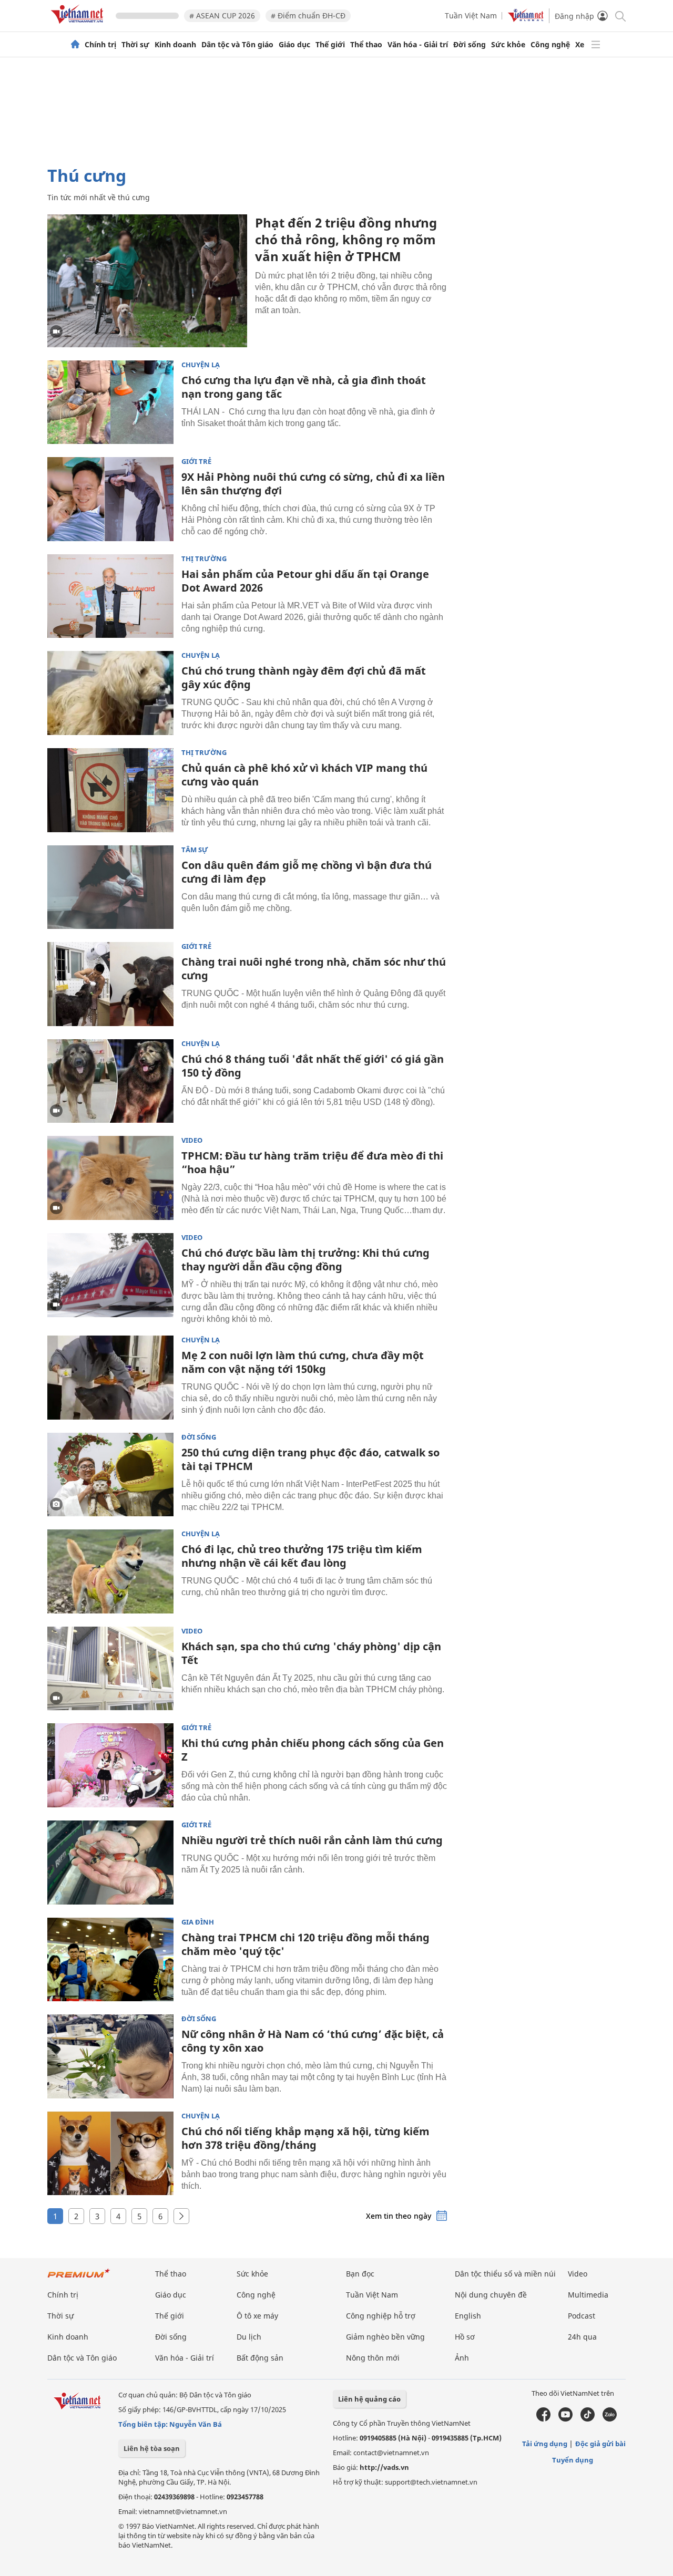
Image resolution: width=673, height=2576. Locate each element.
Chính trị (100, 45)
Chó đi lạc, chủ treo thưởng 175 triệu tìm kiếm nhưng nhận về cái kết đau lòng (302, 1556)
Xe (580, 45)
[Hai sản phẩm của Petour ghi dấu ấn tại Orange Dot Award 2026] (110, 596)
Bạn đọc (360, 2274)
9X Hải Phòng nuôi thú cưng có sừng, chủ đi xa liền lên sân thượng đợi (313, 484)
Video (192, 1140)
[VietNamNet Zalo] (610, 2419)
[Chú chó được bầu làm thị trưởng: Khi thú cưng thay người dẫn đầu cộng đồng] (110, 1275)
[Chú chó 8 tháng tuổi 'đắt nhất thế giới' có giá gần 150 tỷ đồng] (110, 1081)
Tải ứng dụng (545, 2444)
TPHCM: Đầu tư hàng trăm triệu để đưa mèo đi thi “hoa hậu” (312, 1162)
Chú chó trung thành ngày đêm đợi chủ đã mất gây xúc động (304, 677)
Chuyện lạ (201, 365)
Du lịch (249, 2337)
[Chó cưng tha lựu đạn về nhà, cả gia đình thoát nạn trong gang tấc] (110, 402)
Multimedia (588, 2295)
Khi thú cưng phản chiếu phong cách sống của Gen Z (313, 1750)
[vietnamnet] (79, 25)
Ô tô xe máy (257, 2316)
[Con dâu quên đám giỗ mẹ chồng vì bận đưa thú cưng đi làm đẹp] (110, 887)
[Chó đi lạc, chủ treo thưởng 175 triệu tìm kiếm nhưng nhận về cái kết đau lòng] (110, 1571)
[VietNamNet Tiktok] (588, 2419)
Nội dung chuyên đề (491, 2295)
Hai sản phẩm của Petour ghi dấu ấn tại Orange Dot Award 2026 (305, 581)
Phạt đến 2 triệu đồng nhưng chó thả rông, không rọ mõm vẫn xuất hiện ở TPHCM (346, 239)
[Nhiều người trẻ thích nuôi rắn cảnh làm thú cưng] (110, 1863)
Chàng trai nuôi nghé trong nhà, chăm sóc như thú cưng (314, 969)
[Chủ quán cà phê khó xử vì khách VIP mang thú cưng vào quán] (110, 790)
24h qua (582, 2337)
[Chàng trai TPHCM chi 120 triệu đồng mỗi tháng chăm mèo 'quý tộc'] (110, 1960)
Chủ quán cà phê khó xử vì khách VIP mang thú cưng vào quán (304, 775)
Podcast (582, 2316)
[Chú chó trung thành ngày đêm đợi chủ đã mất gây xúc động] (110, 693)
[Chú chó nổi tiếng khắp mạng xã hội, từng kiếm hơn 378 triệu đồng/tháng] (110, 2154)
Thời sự (135, 45)
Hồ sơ (465, 2337)
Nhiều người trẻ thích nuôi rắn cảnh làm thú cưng (312, 1840)
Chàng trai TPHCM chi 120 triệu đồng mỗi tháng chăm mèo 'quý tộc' (305, 1944)
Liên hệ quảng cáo (369, 2399)
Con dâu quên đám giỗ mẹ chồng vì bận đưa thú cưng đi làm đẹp (307, 872)
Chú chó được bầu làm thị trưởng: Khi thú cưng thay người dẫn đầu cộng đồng (305, 1260)
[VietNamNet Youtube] (565, 2419)
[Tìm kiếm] (620, 15)
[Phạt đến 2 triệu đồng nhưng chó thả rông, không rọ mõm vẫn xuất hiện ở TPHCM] (147, 281)
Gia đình (198, 1922)
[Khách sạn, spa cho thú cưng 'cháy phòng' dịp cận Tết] (110, 1669)
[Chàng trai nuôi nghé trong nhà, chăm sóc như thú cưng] (110, 984)
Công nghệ (550, 45)
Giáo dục (294, 45)
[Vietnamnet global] (526, 19)
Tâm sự (195, 850)
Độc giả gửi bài (600, 2444)
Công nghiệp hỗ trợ (381, 2316)
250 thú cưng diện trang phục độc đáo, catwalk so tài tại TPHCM (310, 1459)
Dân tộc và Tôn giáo (237, 45)
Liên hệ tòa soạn (152, 2448)
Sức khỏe (508, 45)
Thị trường (204, 559)
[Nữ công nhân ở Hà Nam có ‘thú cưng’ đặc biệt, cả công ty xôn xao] (110, 2056)
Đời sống (470, 45)
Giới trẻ (196, 462)
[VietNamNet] (75, 45)
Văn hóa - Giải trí (418, 45)
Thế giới (330, 45)
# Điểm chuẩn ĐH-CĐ (308, 15)
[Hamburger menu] (596, 45)
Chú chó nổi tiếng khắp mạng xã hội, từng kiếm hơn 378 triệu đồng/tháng (305, 2138)
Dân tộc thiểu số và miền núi (505, 2274)
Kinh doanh (175, 45)
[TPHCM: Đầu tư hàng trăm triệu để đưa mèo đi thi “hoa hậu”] (110, 1178)
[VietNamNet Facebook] (543, 2419)
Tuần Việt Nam (471, 15)
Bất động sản (260, 2358)
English (468, 2316)
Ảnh (462, 2358)
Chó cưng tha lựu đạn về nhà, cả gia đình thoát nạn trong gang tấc (304, 387)
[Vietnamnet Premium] (79, 2278)
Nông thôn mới (373, 2358)
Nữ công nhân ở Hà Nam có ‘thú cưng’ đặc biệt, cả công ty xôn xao (313, 2041)
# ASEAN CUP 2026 (222, 15)
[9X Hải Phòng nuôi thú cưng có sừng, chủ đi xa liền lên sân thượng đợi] (110, 499)
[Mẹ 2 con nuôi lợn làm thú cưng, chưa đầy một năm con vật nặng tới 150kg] (110, 1378)
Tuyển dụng (573, 2460)
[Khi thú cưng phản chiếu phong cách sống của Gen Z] (110, 1765)
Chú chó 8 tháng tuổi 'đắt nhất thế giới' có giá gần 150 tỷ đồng (313, 1066)
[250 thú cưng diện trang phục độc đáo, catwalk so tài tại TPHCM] (110, 1475)
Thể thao (366, 45)
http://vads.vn (384, 2467)
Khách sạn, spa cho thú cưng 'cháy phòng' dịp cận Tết (311, 1653)
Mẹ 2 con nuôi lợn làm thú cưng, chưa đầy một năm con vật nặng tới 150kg (303, 1362)
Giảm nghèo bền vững (385, 2337)
